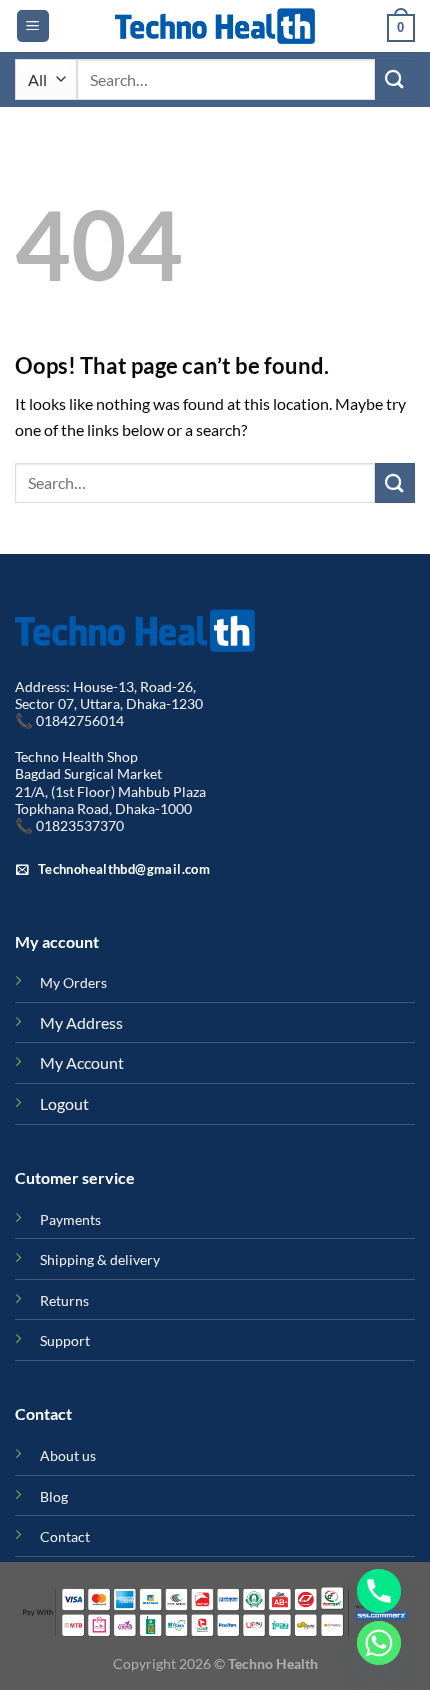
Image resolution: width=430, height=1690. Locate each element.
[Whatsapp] (379, 1643)
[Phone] (379, 1591)
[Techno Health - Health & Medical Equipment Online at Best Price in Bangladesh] (215, 26)
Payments (70, 1219)
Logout (64, 1103)
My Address (81, 1022)
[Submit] (395, 79)
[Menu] (33, 26)
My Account (82, 1062)
